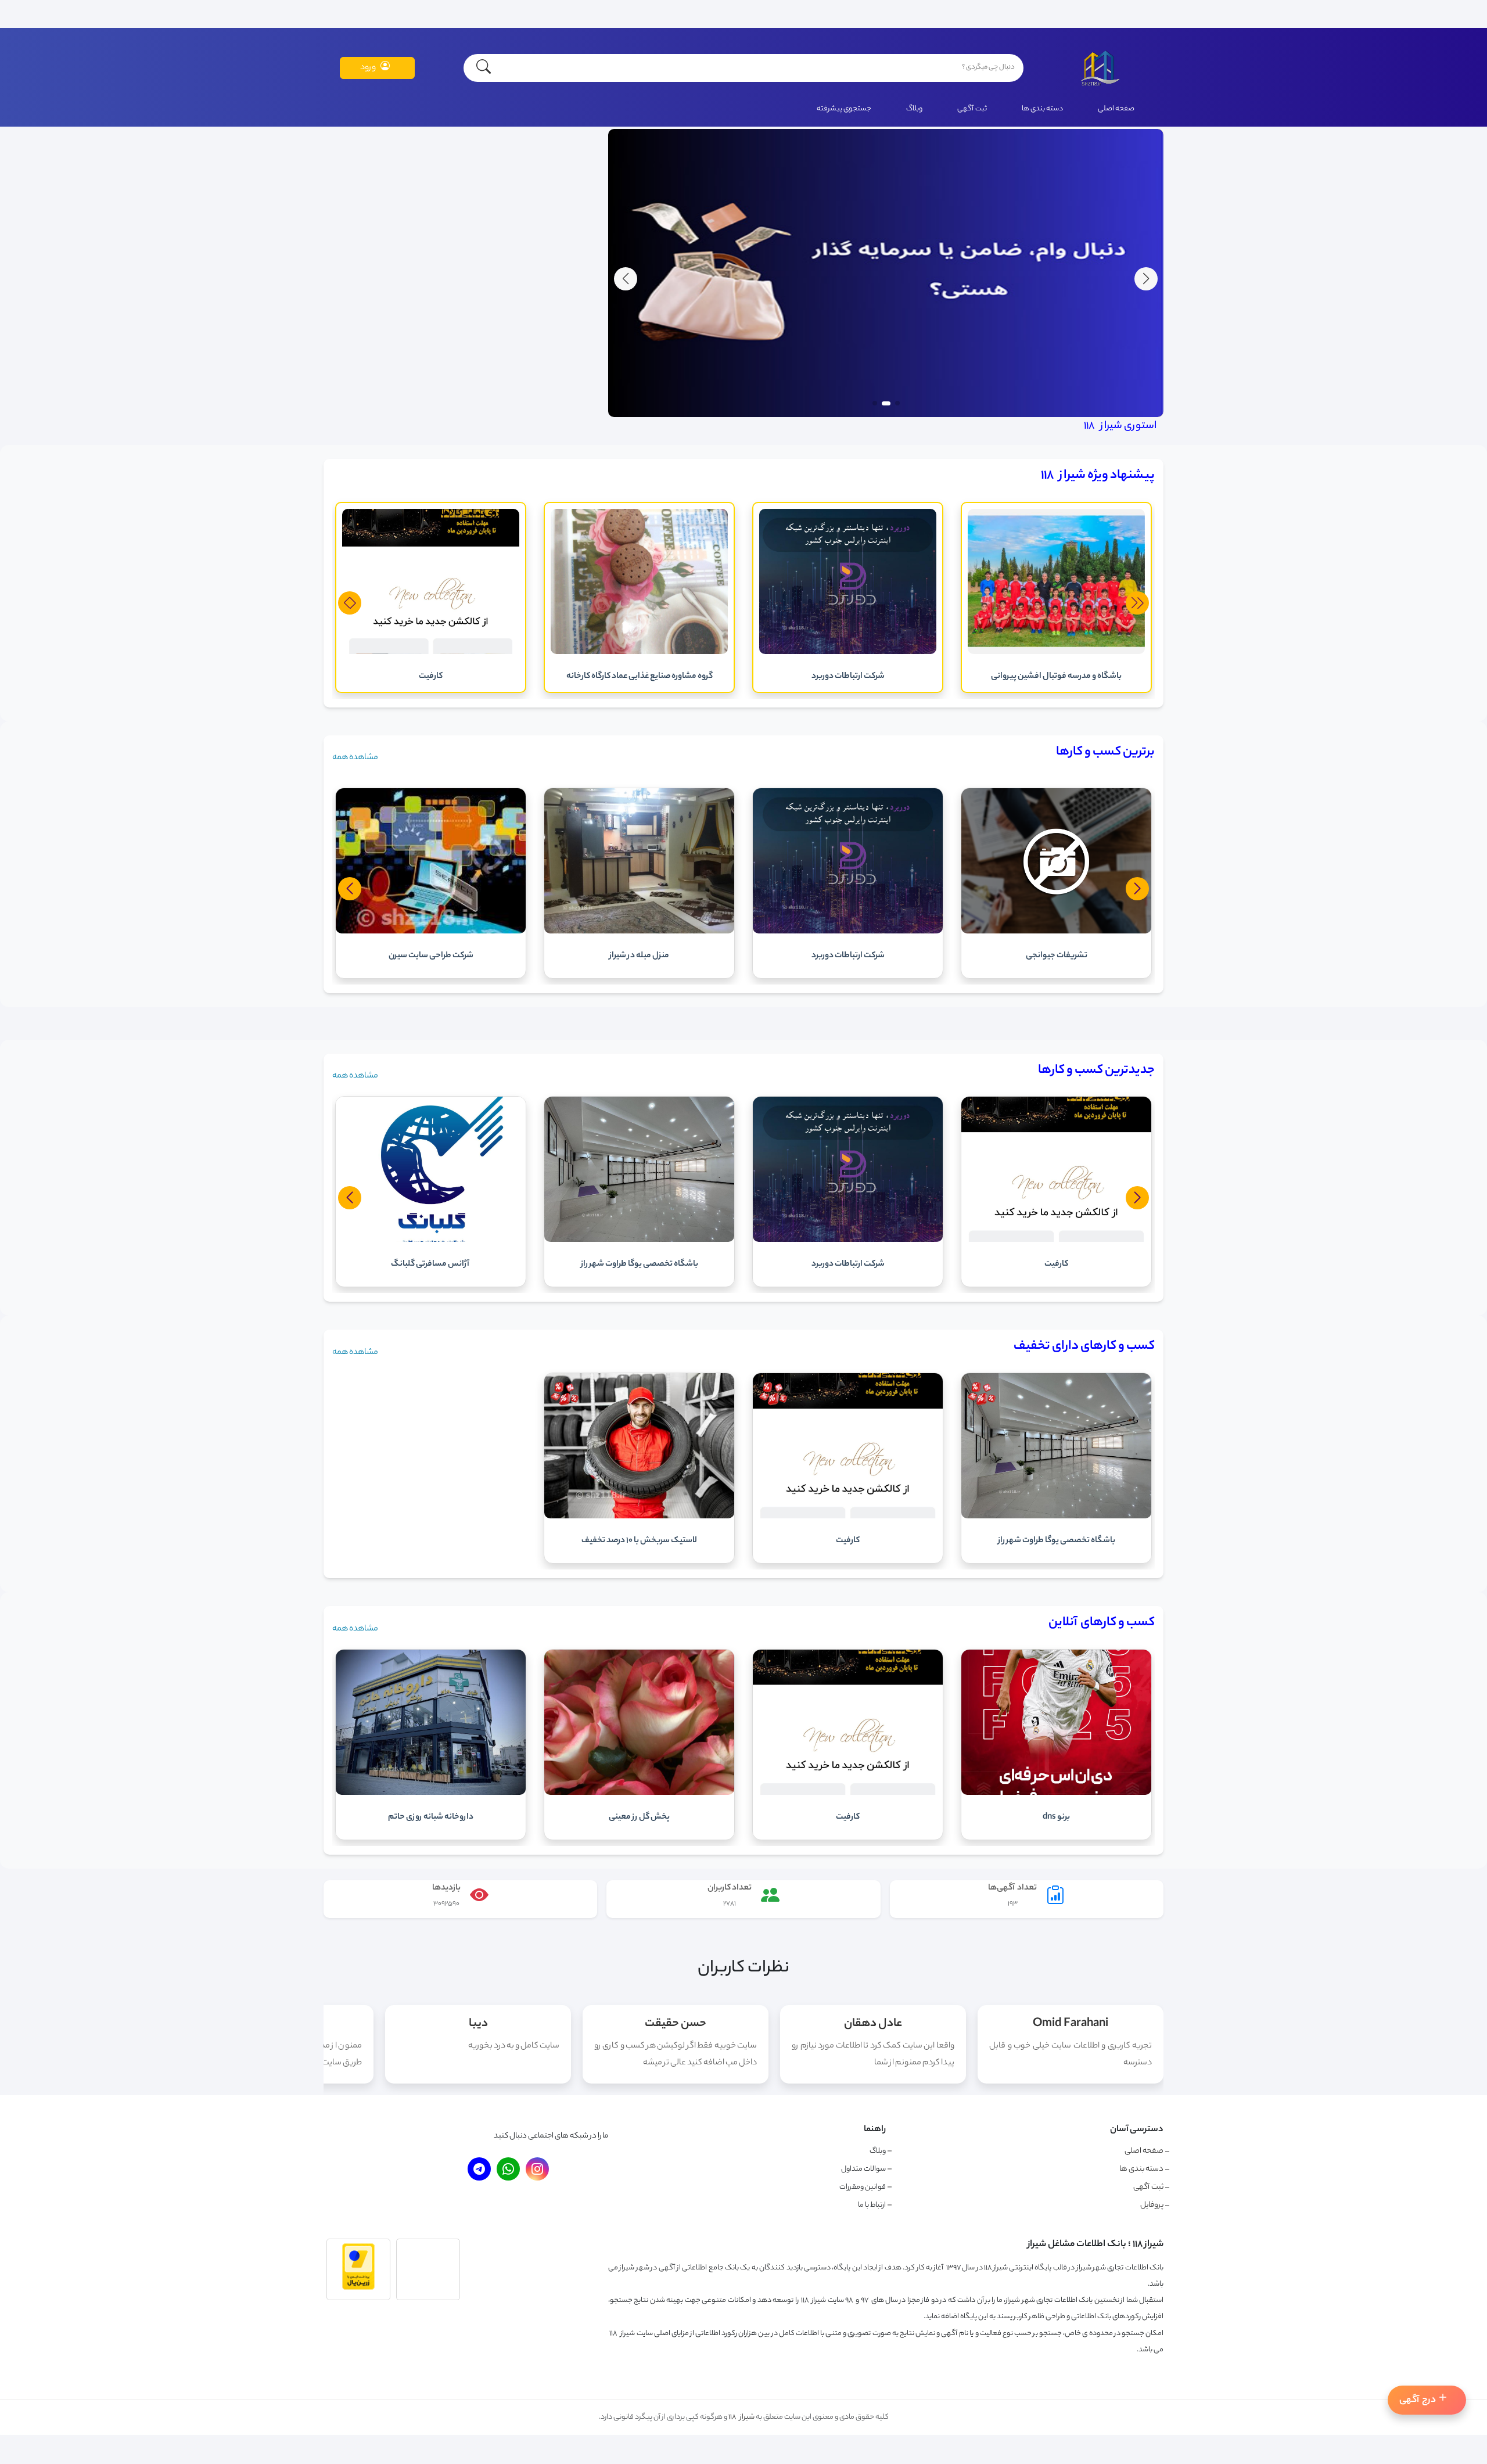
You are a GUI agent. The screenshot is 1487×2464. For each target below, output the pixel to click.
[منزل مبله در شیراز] (639, 932)
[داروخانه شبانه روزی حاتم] (431, 1794)
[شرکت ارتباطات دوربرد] (848, 653)
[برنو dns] (1056, 1794)
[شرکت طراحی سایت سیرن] (431, 932)
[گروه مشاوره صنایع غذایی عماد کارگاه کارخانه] (639, 653)
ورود (368, 68)
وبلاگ (914, 109)
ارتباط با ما (872, 2205)
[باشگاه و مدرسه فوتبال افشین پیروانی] (1056, 653)
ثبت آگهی (972, 109)
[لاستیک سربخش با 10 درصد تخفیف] (639, 1517)
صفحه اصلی (1116, 109)
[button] (626, 279)
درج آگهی (1418, 2400)
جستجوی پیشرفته (844, 109)
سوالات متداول (863, 2169)
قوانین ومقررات (863, 2187)
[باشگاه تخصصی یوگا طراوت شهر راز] (1056, 1517)
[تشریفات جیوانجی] (1056, 932)
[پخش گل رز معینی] (639, 1794)
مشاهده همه (355, 758)
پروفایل (1152, 2206)
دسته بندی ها (1042, 109)
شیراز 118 (741, 2417)
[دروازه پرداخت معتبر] (358, 2289)
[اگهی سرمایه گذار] (886, 416)
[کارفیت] (431, 653)
